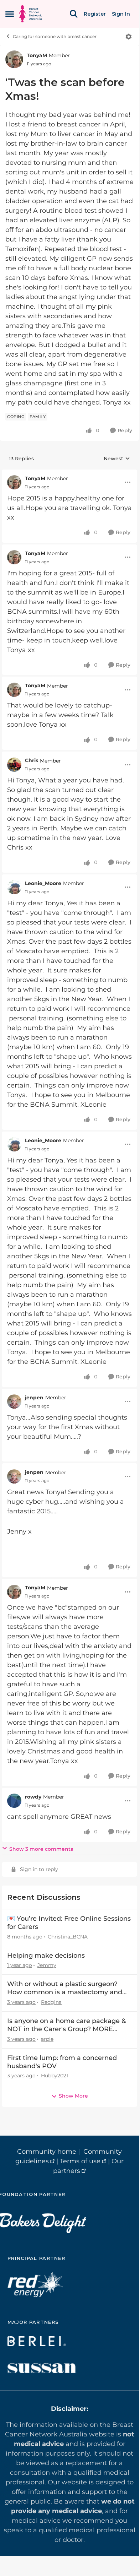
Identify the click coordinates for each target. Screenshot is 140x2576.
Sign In (121, 14)
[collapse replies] (69, 473)
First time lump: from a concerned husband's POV (62, 2062)
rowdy (33, 1797)
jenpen (34, 1398)
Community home (47, 2152)
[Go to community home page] (30, 14)
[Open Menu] (129, 37)
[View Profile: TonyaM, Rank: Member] (14, 59)
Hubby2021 (55, 2076)
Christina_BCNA (68, 1937)
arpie (47, 2039)
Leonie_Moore (43, 883)
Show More (73, 2096)
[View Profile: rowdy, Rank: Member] (14, 1801)
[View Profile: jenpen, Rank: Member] (14, 1401)
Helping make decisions (46, 1956)
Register (95, 14)
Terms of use (80, 2161)
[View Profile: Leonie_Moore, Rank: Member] (14, 887)
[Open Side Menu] (10, 14)
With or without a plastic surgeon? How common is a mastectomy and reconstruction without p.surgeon (65, 1988)
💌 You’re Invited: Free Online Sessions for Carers (69, 1923)
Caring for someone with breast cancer (55, 36)
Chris (32, 760)
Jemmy (47, 1965)
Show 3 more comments (41, 1849)
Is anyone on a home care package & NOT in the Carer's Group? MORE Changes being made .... (66, 2025)
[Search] (74, 14)
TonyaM (37, 55)
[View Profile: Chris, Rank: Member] (14, 765)
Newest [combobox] (117, 459)
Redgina (51, 2002)
